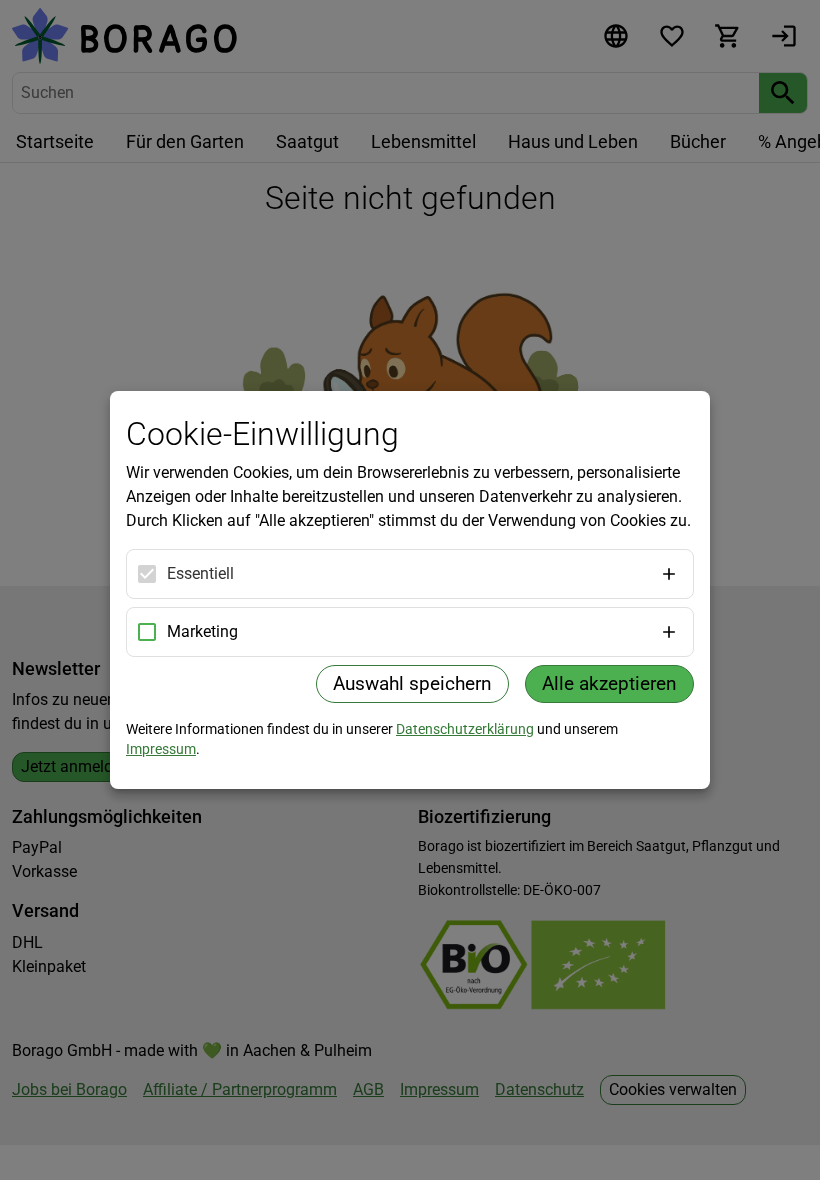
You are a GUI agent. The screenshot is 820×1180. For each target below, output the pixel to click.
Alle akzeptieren (609, 683)
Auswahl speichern (412, 683)
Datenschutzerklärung (465, 729)
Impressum (161, 749)
